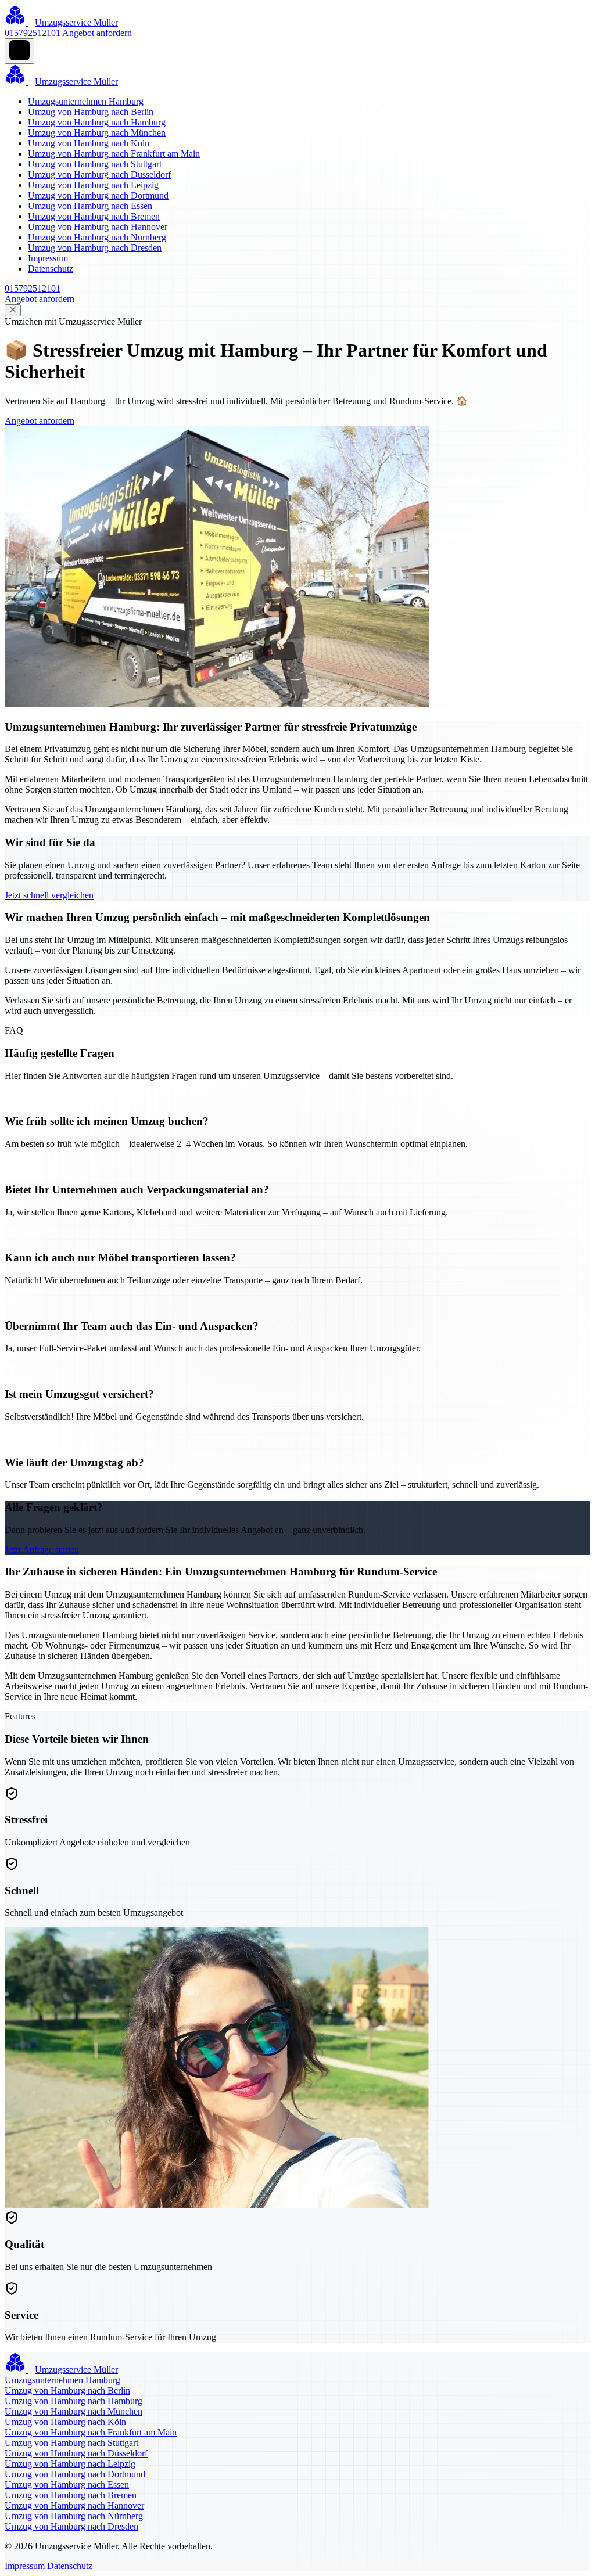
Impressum (48, 258)
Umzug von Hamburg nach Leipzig (93, 185)
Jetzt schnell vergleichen (49, 895)
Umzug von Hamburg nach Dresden (95, 248)
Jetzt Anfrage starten (42, 1550)
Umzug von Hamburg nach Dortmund (98, 195)
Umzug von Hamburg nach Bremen (94, 216)
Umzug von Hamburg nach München (97, 133)
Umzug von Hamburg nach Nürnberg (97, 237)
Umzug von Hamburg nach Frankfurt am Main (114, 154)
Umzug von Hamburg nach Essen (90, 206)
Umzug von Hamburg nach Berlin (91, 112)
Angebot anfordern (97, 33)
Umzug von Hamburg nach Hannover (98, 227)
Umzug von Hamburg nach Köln (89, 143)
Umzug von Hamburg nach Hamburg (97, 122)
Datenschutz (51, 269)
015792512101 (33, 33)
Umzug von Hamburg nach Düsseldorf (99, 175)
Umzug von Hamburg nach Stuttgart (95, 164)
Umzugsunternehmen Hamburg (86, 101)
